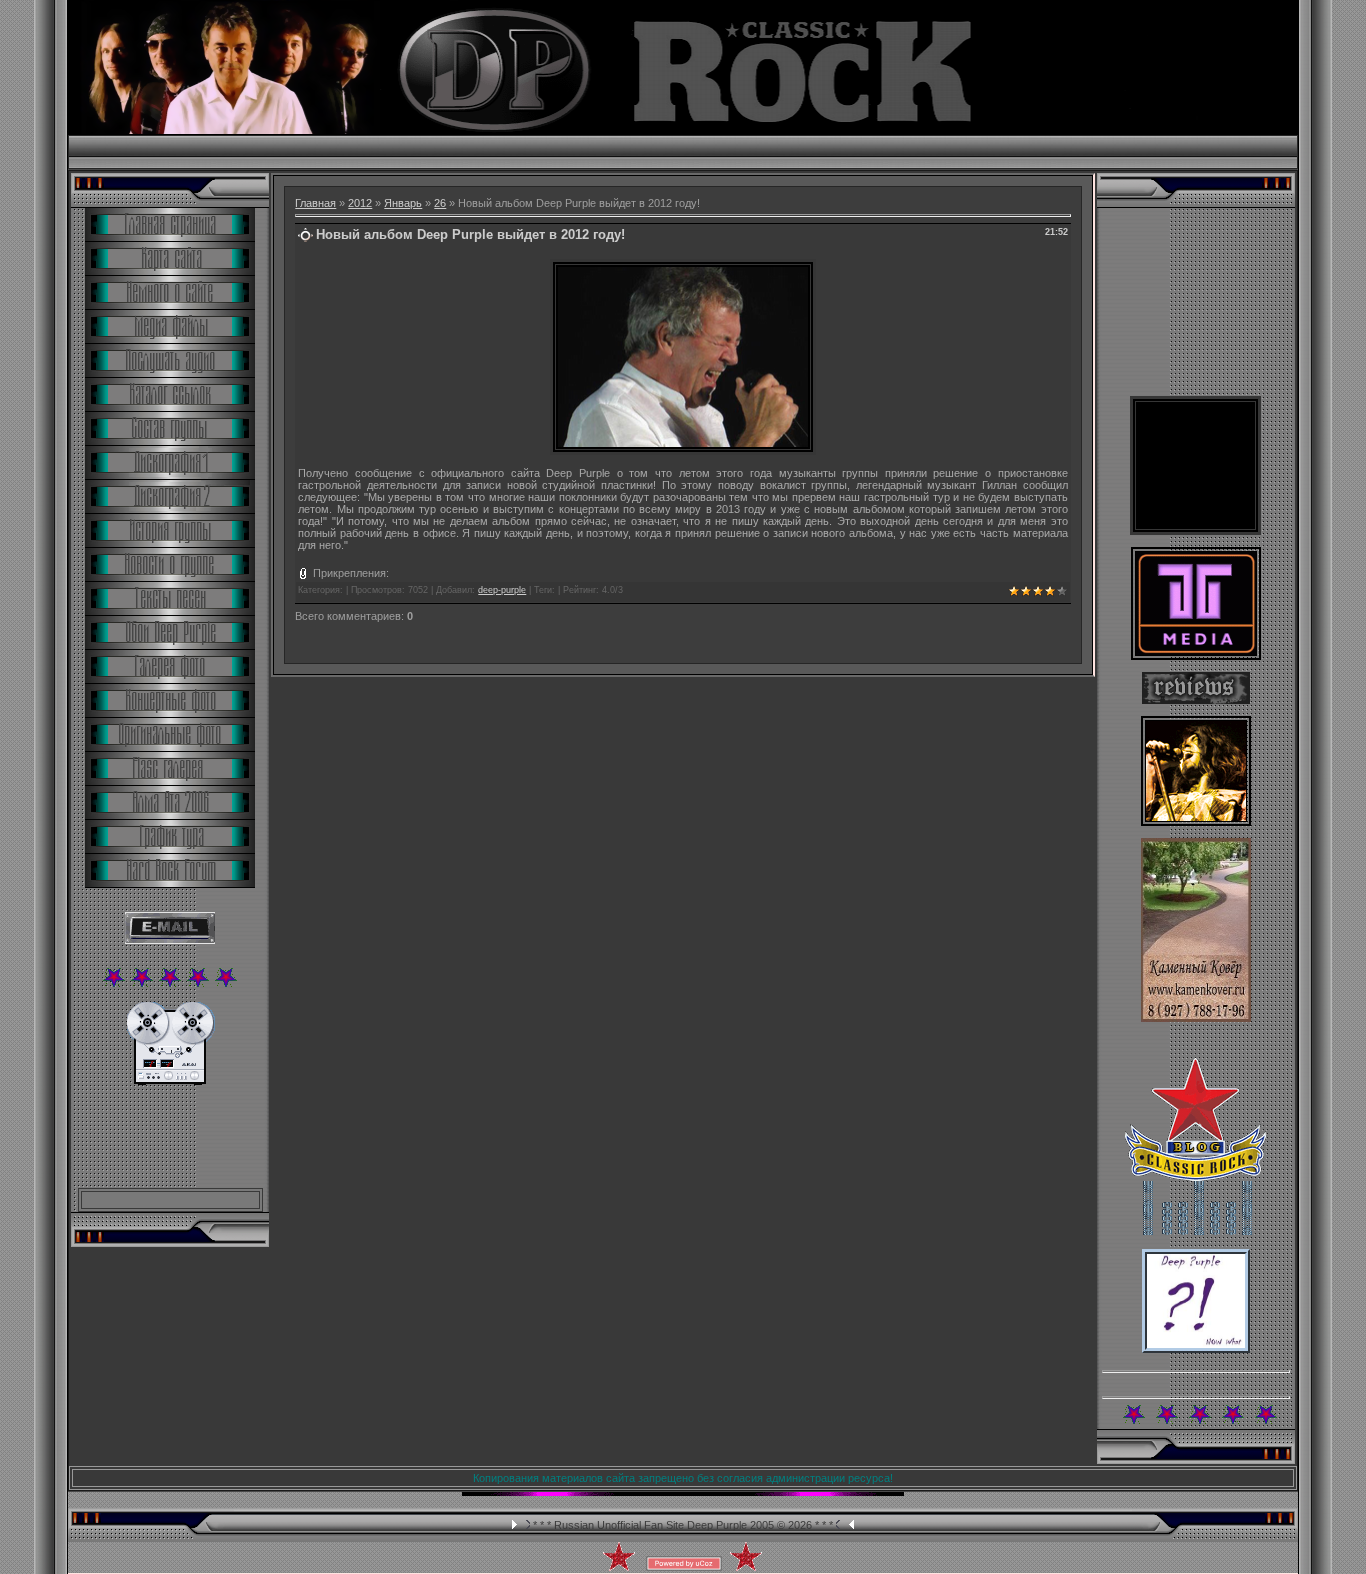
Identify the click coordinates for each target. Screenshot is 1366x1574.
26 (440, 203)
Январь (403, 203)
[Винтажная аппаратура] (170, 1081)
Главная (315, 203)
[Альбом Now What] (1196, 1349)
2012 (360, 203)
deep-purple (502, 590)
